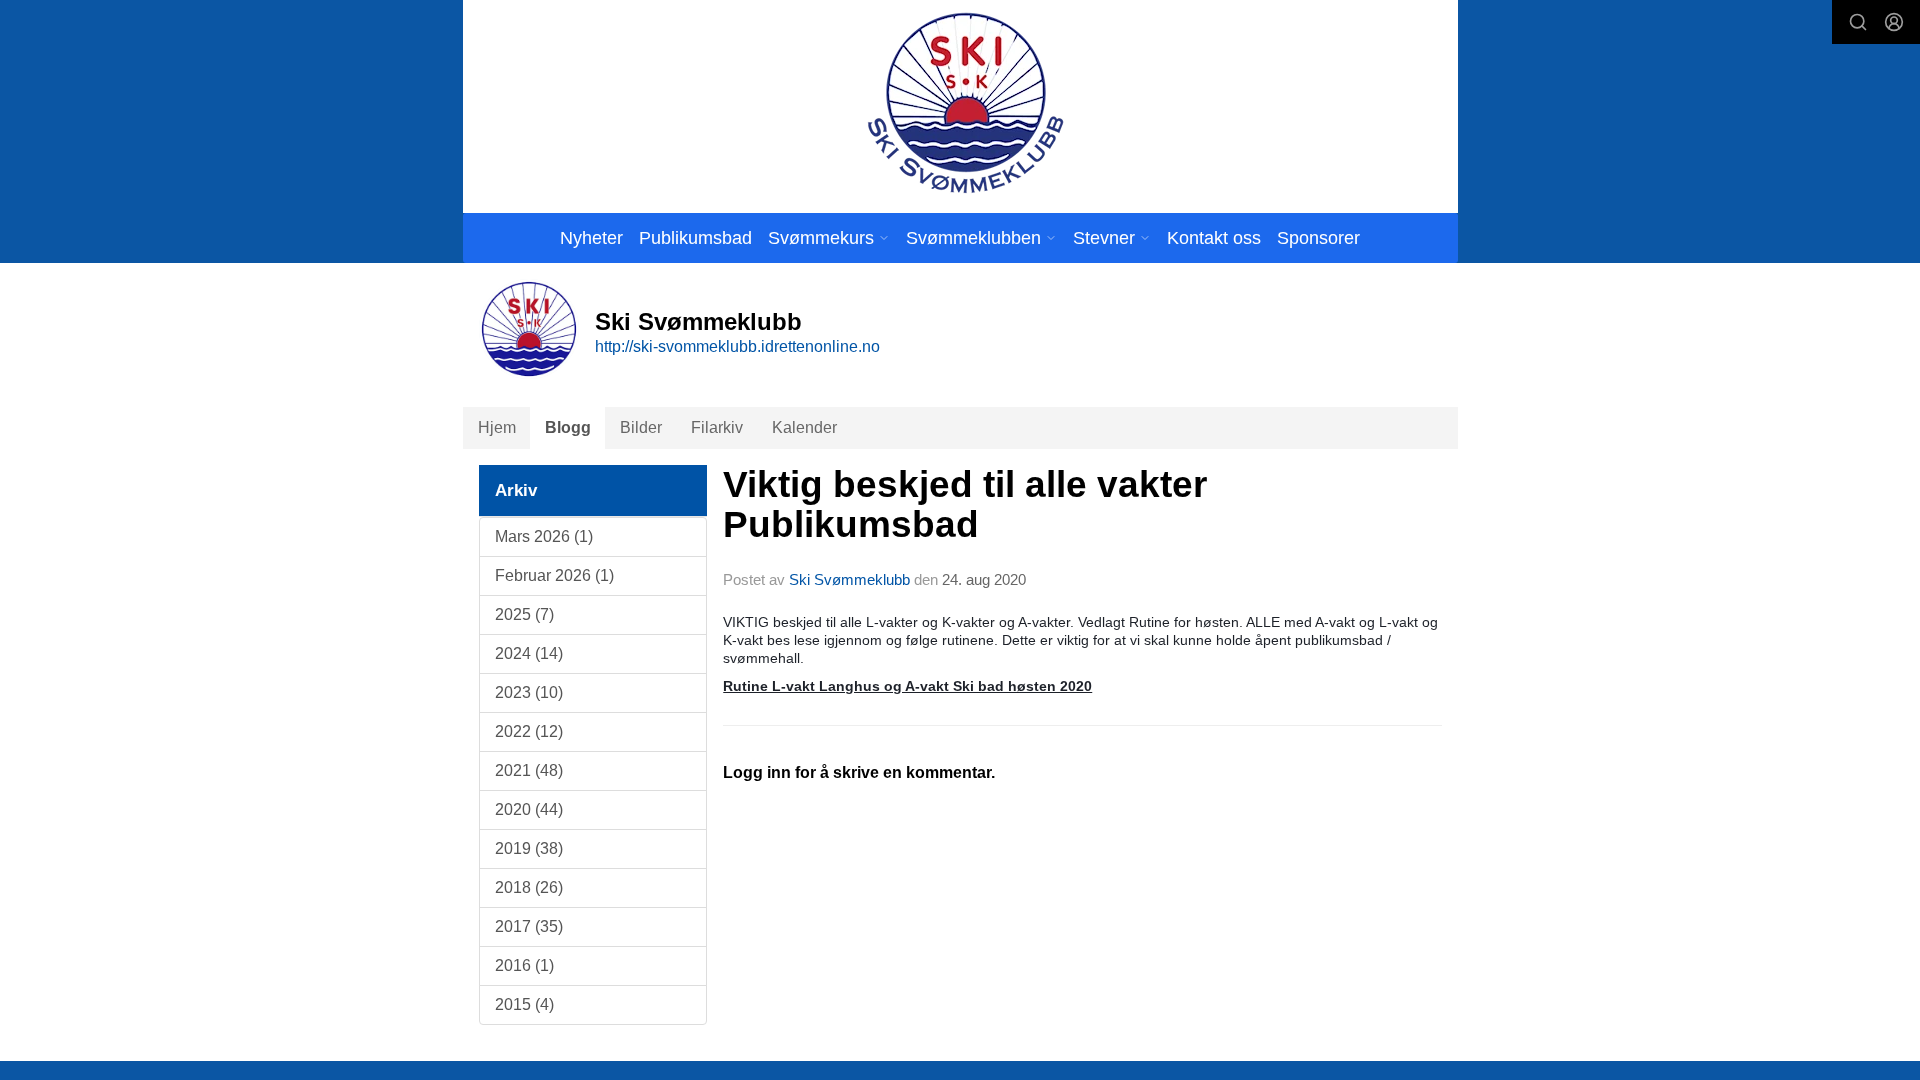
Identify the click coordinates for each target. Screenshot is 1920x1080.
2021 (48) (529, 770)
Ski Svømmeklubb (849, 579)
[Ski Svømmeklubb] (964, 102)
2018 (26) (529, 887)
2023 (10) (529, 692)
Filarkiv (717, 427)
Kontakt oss (1214, 238)
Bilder (641, 427)
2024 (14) (529, 653)
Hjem (497, 427)
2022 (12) (529, 731)
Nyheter (591, 238)
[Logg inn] (1894, 22)
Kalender (804, 427)
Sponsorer (1318, 238)
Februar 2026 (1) (554, 575)
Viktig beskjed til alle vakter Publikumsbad (965, 505)
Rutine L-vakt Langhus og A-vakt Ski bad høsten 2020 (907, 686)
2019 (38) (529, 848)
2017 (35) (529, 926)
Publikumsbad (695, 238)
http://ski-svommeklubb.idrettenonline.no (737, 346)
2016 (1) (524, 965)
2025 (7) (524, 614)
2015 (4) (524, 1004)
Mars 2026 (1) (544, 536)
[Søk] (1858, 22)
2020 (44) (529, 809)
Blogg (568, 427)
